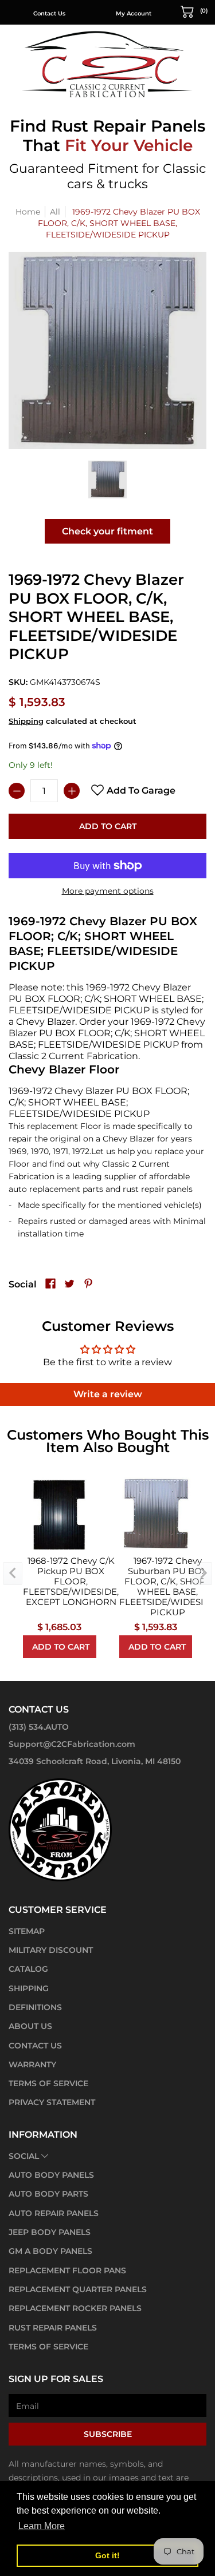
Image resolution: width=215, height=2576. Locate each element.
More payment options (108, 891)
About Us (30, 2026)
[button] (194, 11)
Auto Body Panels (51, 2175)
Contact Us (49, 13)
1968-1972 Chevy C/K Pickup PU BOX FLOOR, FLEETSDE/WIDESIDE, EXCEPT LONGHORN (71, 1582)
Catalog (28, 1969)
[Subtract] (17, 791)
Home (28, 212)
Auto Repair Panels (54, 2213)
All (55, 212)
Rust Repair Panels (53, 2328)
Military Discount (51, 1950)
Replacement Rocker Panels (75, 2308)
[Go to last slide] (13, 1574)
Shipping (26, 721)
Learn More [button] (42, 2526)
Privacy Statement (52, 2102)
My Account (134, 13)
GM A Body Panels (50, 2251)
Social (24, 2156)
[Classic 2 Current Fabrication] (108, 64)
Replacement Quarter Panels (78, 2289)
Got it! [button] (107, 2555)
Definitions (35, 2007)
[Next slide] (202, 1574)
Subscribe (108, 2434)
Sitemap (27, 1931)
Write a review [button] (108, 1394)
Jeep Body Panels (50, 2232)
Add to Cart (108, 826)
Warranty (32, 2064)
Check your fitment (107, 531)
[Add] (72, 791)
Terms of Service (48, 2083)
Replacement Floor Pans (67, 2270)
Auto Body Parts (48, 2194)
